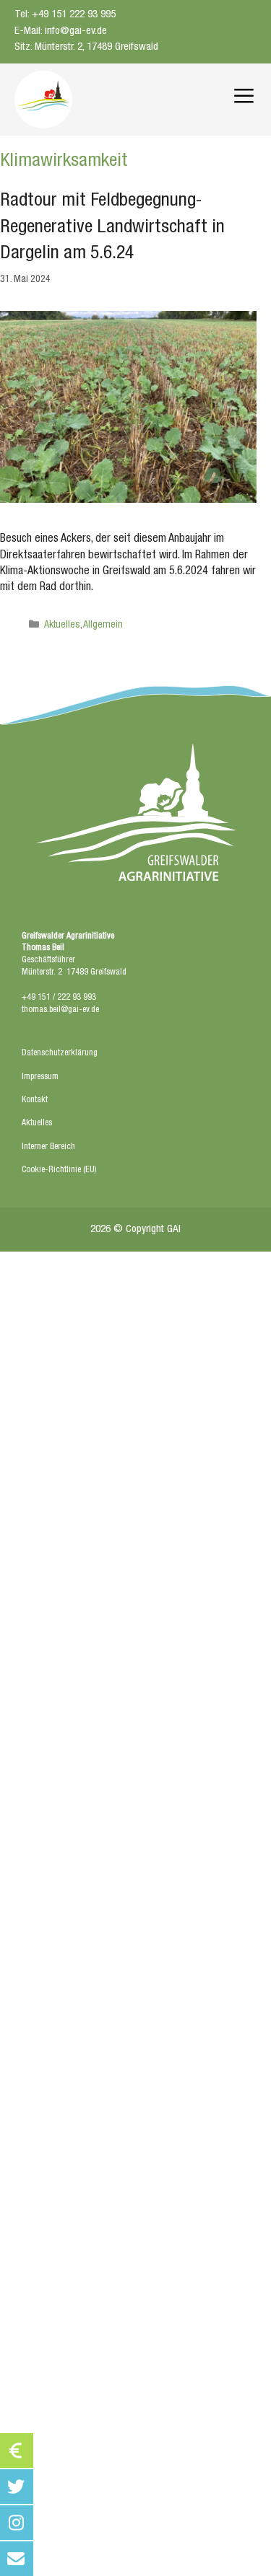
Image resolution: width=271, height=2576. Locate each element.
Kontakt (35, 1100)
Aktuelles (62, 625)
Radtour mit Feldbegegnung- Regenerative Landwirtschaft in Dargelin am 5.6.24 (112, 228)
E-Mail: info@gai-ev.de (61, 31)
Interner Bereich (48, 1147)
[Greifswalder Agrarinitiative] (43, 100)
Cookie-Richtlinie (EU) (59, 1170)
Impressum (40, 1077)
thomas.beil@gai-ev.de (60, 1010)
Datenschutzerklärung (60, 1053)
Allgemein (103, 625)
